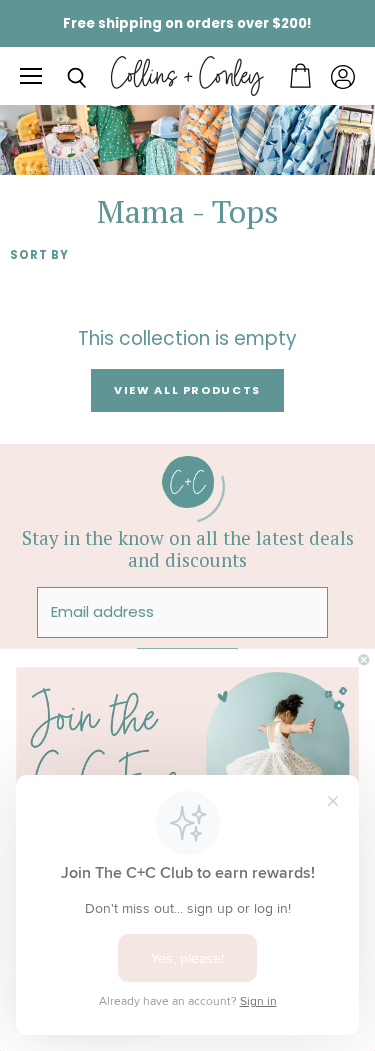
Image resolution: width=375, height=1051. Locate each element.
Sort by (39, 255)
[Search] (62, 78)
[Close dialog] (364, 660)
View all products (187, 390)
